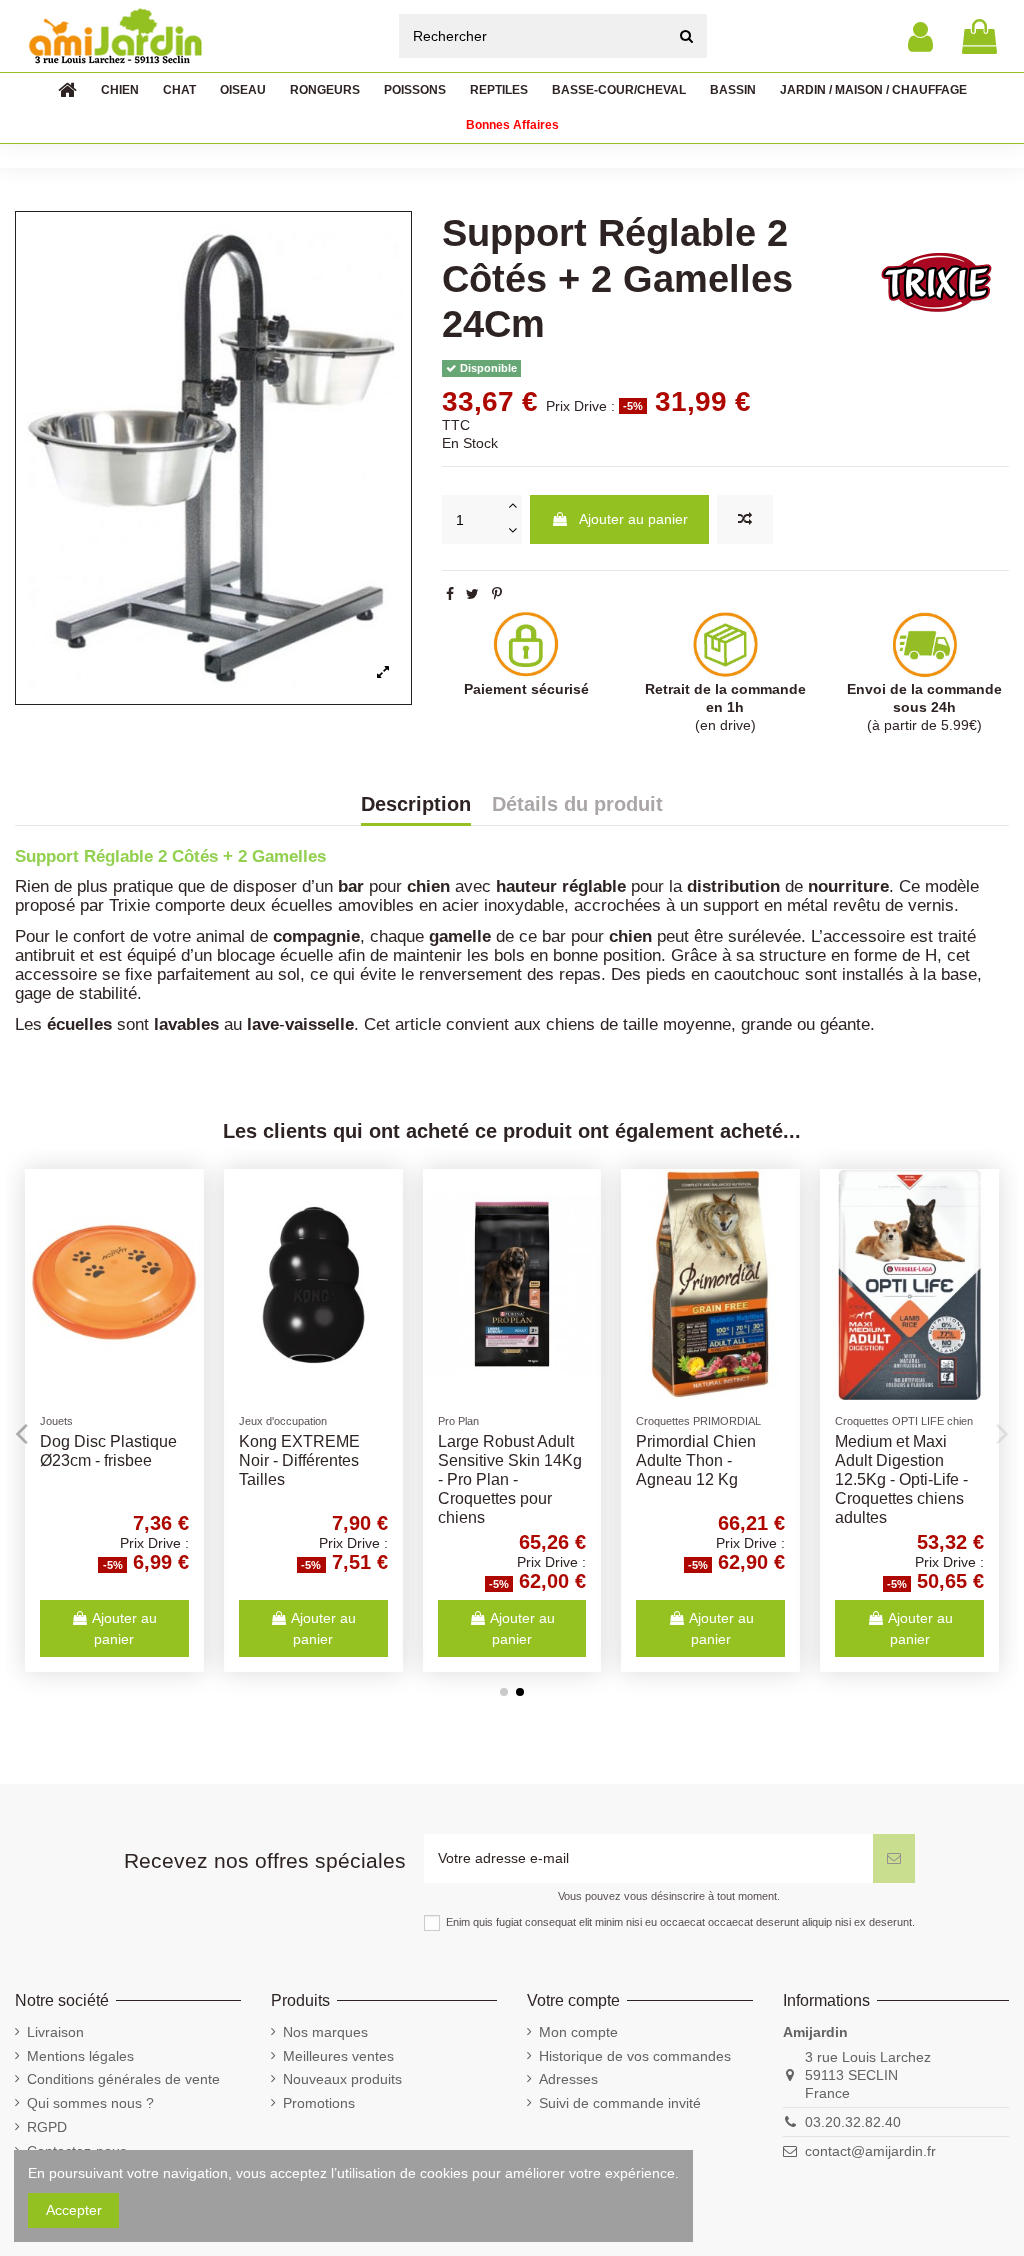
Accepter (74, 2210)
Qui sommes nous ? (90, 2103)
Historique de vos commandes (635, 2056)
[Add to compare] (745, 519)
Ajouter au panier (633, 519)
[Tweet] (472, 594)
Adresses (568, 2079)
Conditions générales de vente (123, 2079)
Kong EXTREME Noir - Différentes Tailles (299, 1460)
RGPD (47, 2127)
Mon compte (578, 2032)
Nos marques (325, 2032)
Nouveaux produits (342, 2079)
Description (416, 805)
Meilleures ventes (338, 2056)
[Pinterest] (497, 594)
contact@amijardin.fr (870, 2151)
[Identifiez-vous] (920, 36)
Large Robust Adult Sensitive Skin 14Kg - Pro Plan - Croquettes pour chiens (510, 1480)
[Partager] (450, 594)
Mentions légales (80, 2056)
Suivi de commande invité (620, 2103)
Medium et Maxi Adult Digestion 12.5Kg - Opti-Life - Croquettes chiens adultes (901, 1480)
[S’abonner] (894, 1858)
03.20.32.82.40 (853, 2122)
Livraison (55, 2032)
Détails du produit (577, 805)
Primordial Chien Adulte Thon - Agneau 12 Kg (696, 1460)
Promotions (319, 2103)
